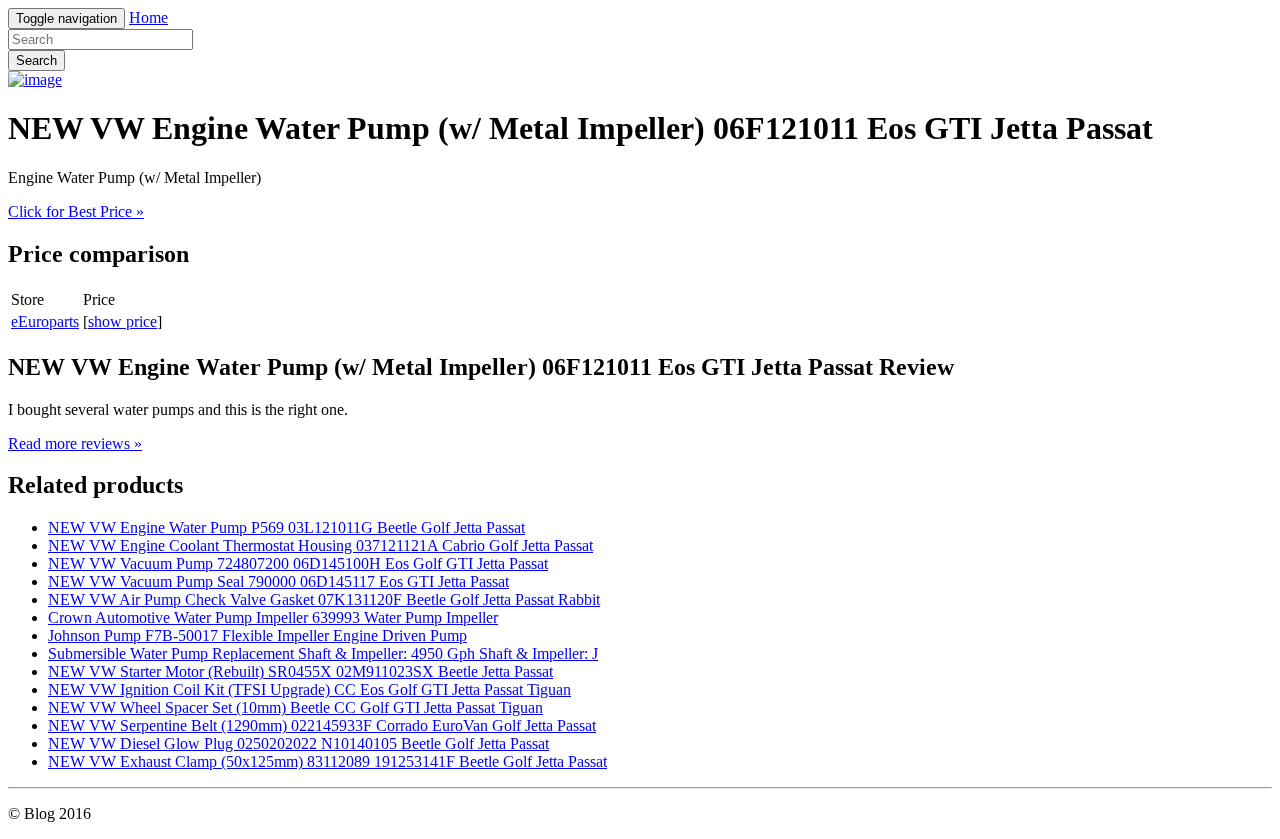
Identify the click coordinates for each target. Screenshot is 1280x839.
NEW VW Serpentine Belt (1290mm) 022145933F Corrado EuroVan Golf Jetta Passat (322, 725)
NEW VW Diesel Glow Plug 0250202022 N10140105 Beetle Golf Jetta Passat (298, 743)
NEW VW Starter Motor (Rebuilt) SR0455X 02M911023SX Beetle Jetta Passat (300, 671)
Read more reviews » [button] (75, 443)
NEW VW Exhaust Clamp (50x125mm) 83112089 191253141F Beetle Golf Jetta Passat (327, 761)
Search (36, 60)
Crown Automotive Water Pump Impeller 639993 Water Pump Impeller (273, 617)
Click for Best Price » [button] (76, 211)
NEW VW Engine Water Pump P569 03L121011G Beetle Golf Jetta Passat (286, 527)
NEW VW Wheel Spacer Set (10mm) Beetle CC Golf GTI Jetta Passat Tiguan (295, 707)
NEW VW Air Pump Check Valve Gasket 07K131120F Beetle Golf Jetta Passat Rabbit (324, 599)
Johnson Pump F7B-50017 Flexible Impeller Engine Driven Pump (257, 635)
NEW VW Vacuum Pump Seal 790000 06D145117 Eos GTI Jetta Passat (278, 581)
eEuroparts (45, 321)
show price (122, 321)
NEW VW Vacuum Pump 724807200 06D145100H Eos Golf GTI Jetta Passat (298, 563)
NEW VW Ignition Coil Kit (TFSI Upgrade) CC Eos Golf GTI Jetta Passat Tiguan (309, 689)
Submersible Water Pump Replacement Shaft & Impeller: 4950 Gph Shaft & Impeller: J (323, 653)
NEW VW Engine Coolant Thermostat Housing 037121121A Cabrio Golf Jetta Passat (320, 545)
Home (148, 17)
